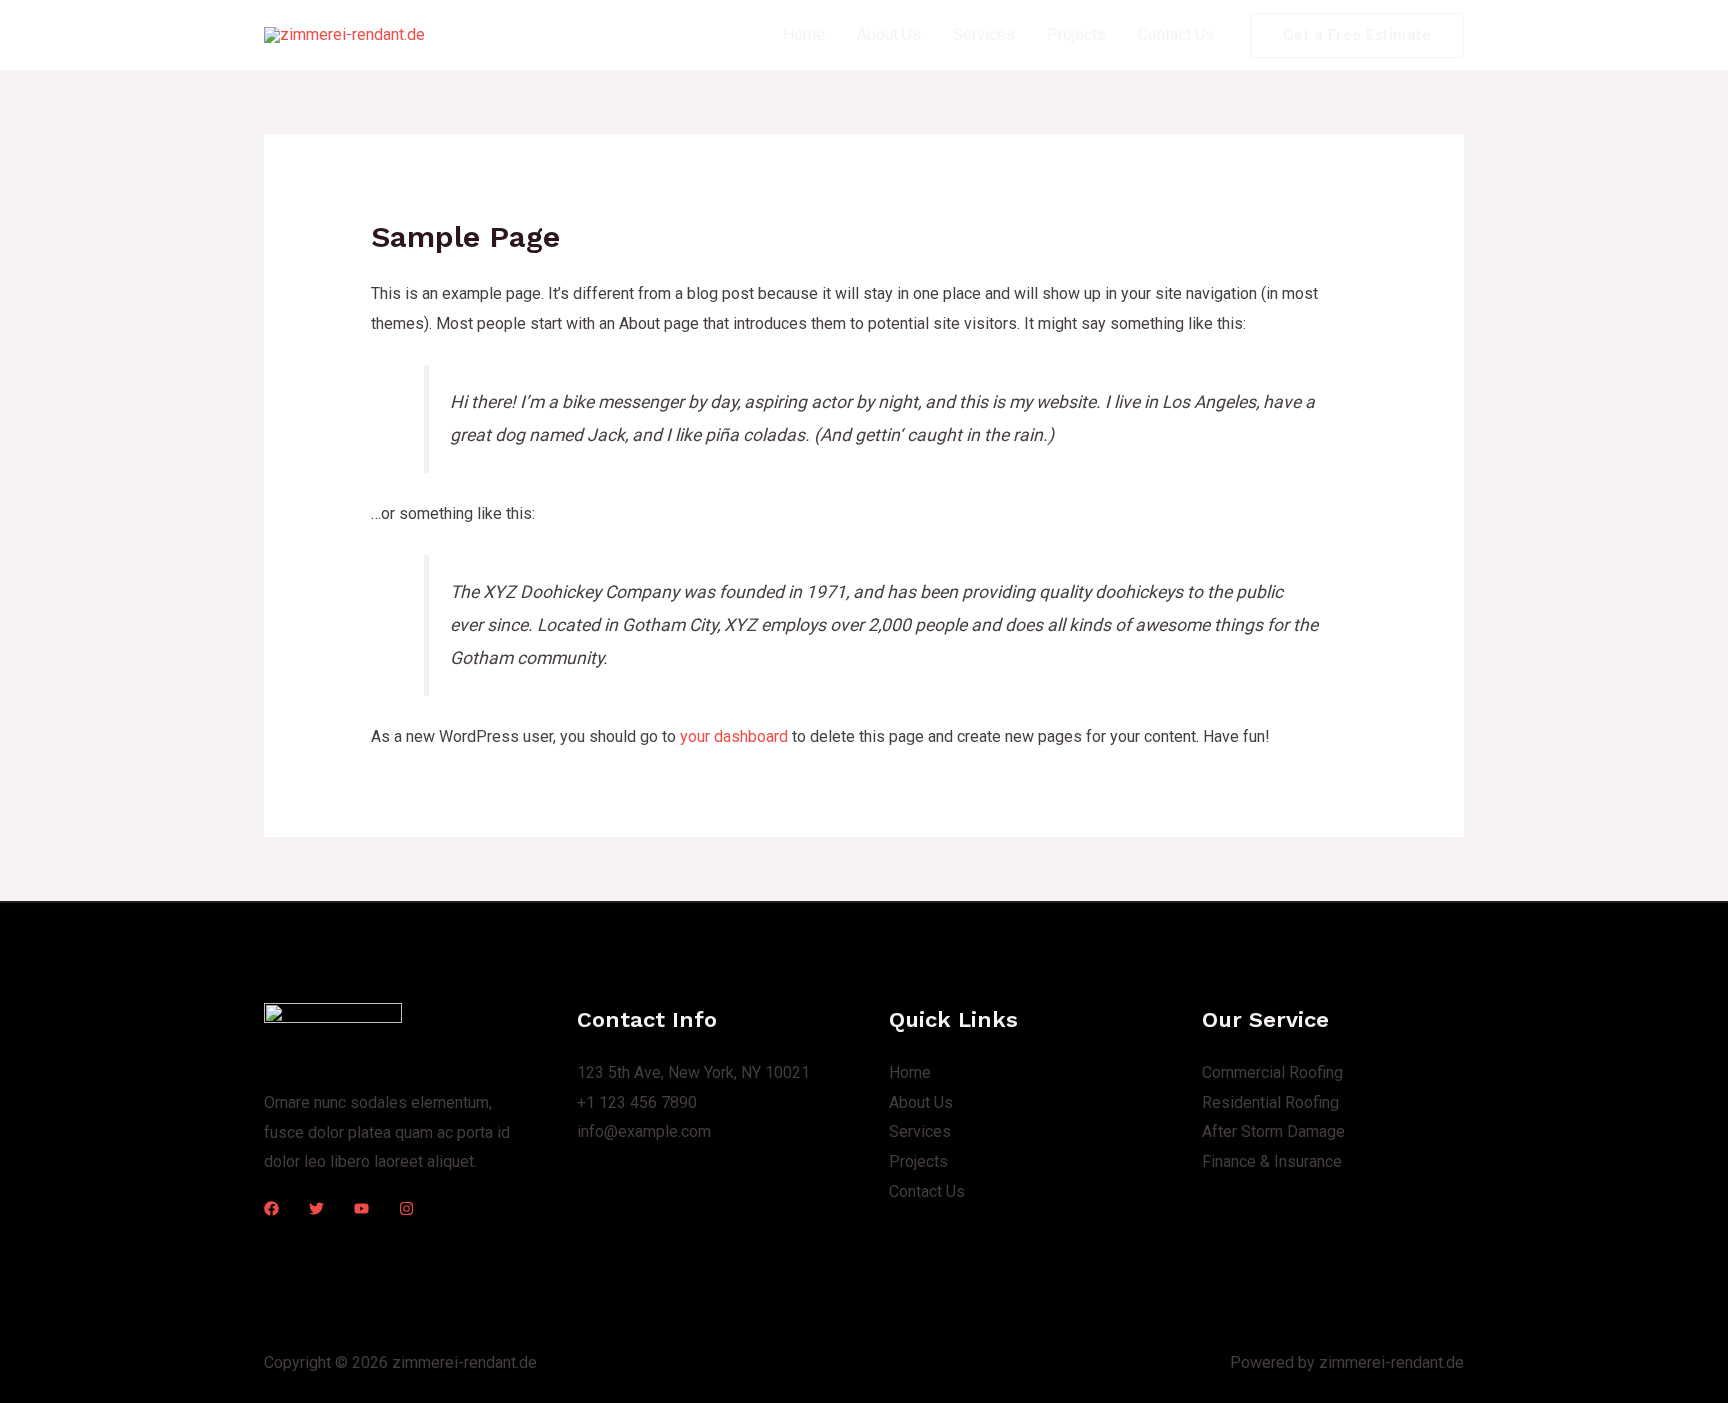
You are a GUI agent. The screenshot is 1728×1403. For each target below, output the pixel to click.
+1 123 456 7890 (637, 1102)
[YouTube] (361, 1208)
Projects (1076, 34)
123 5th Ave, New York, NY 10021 (693, 1072)
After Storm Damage (1273, 1131)
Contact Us (1176, 34)
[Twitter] (316, 1208)
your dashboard (734, 736)
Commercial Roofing (1272, 1072)
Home (804, 34)
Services (984, 34)
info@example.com (644, 1131)
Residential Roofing (1270, 1102)
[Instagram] (406, 1208)
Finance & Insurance (1272, 1161)
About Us (889, 34)
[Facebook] (271, 1208)
